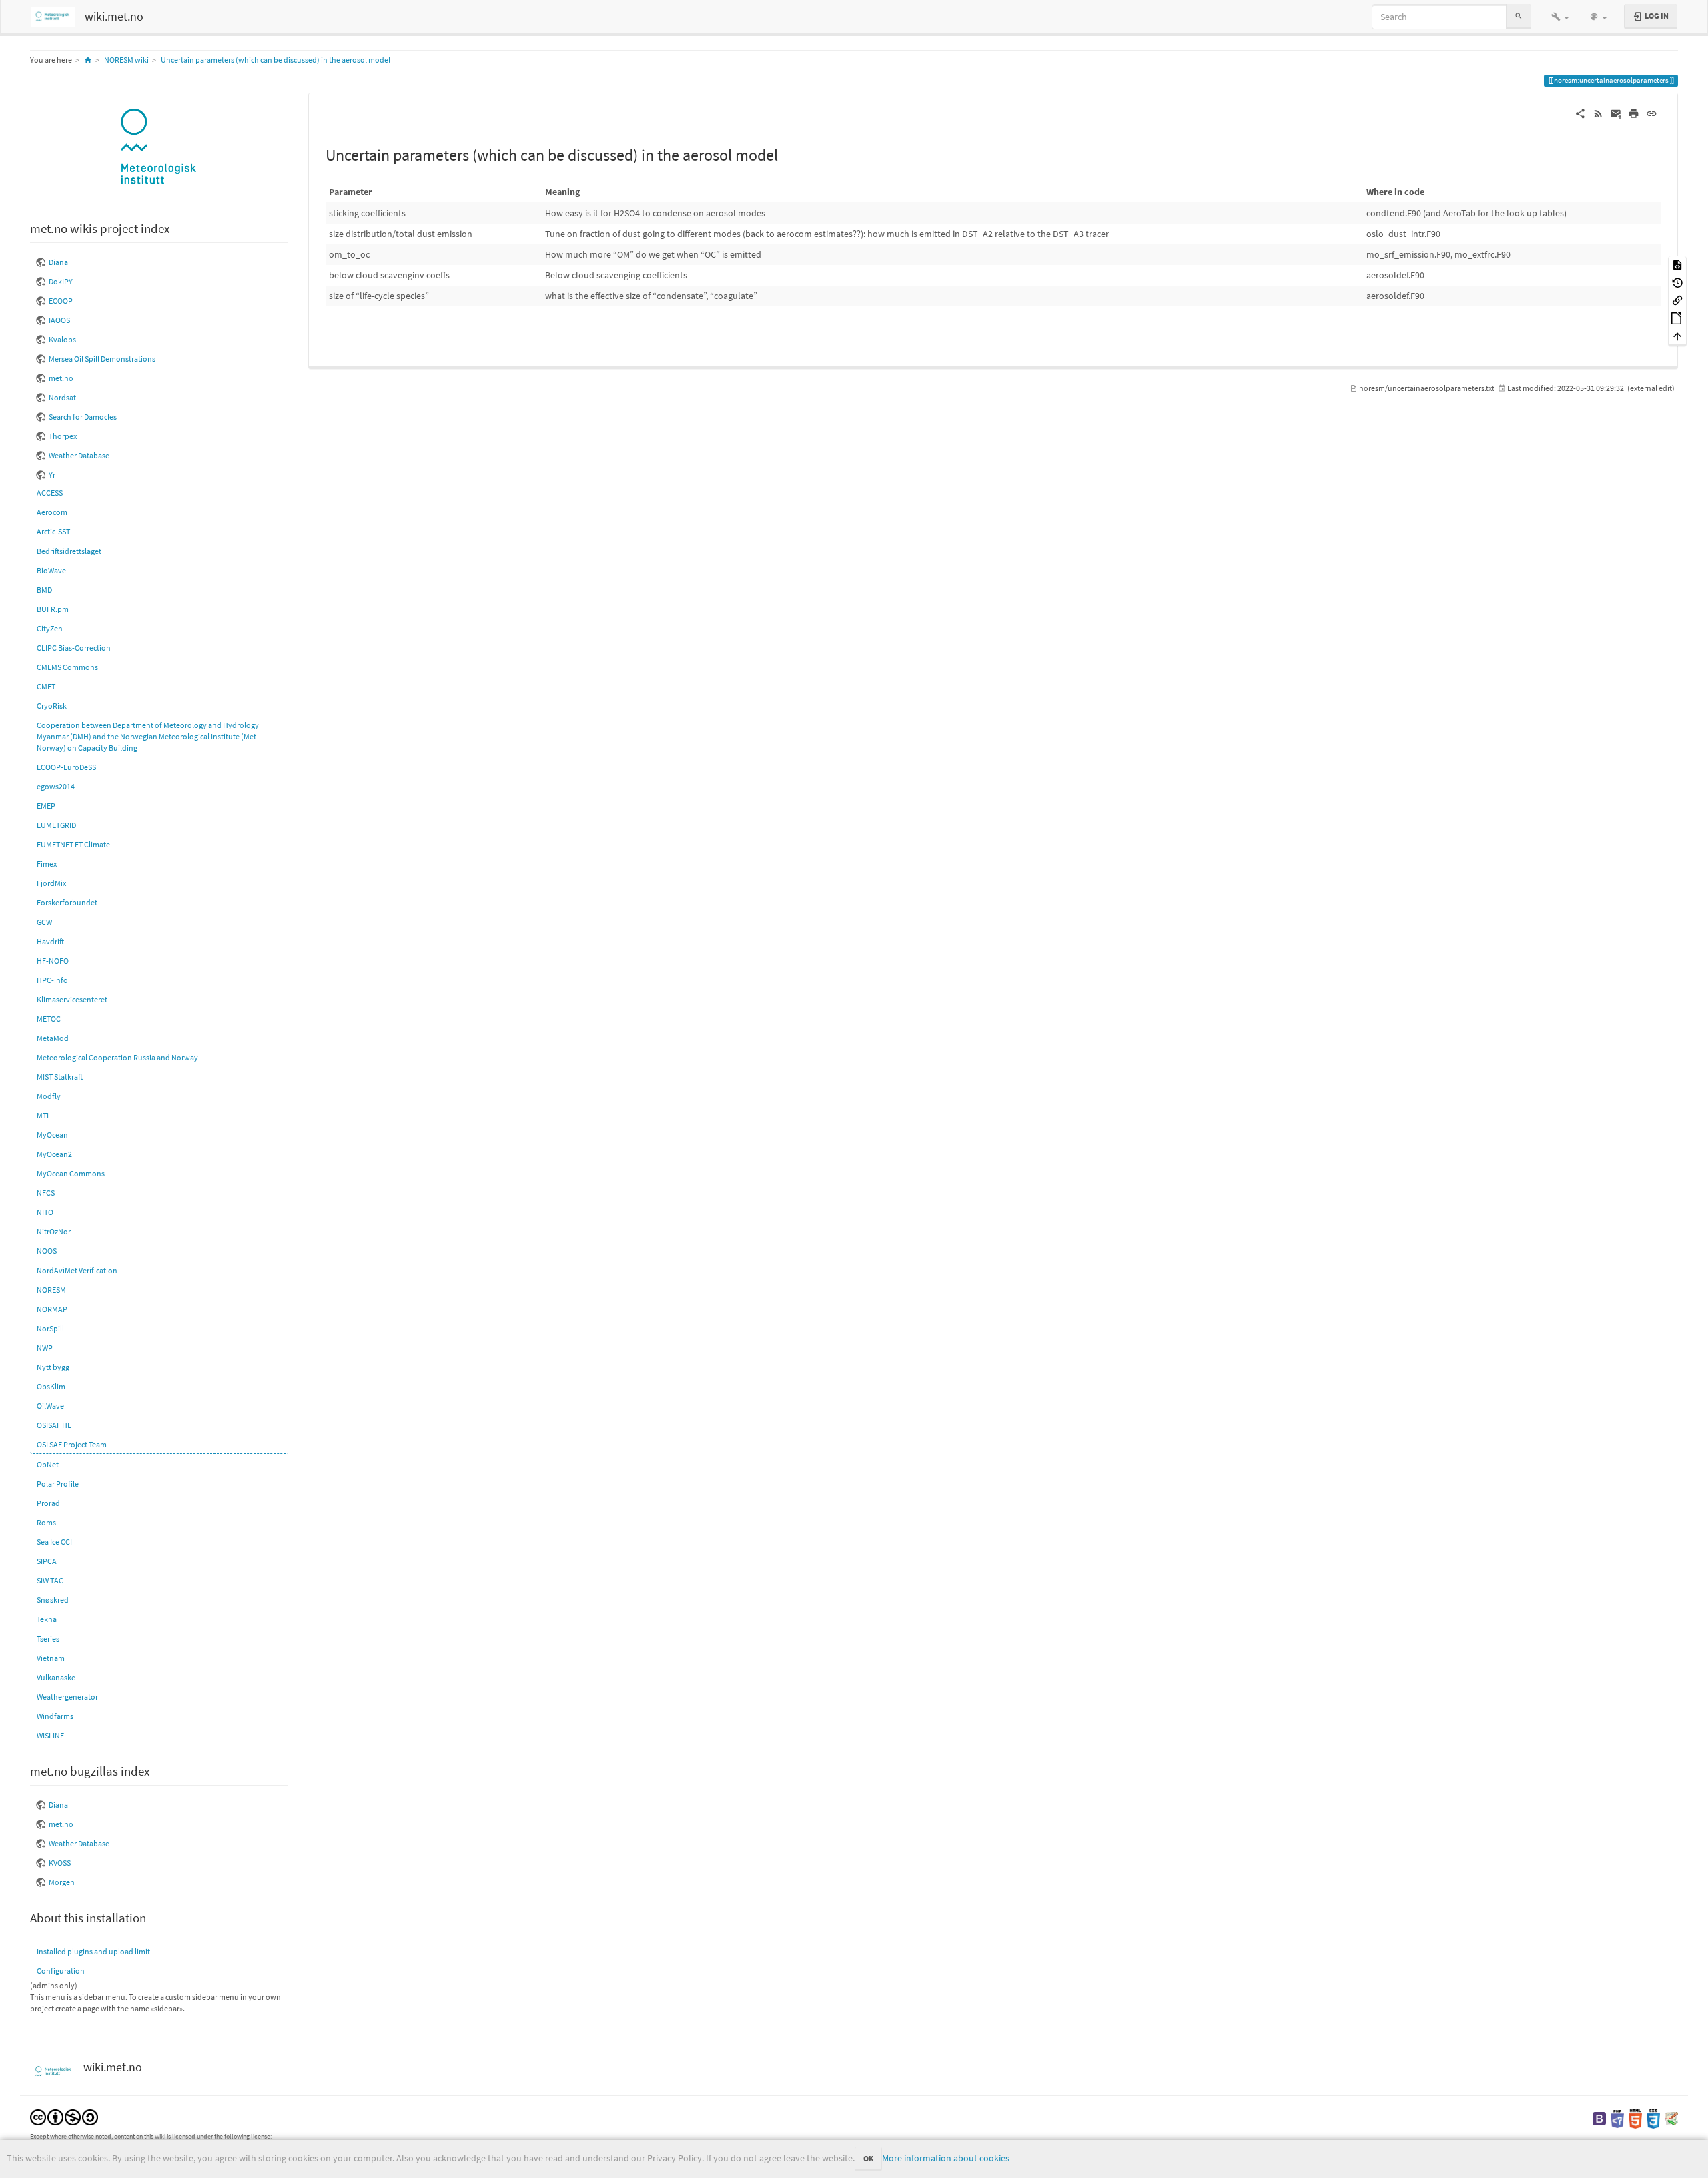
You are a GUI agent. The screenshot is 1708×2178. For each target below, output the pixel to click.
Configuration (61, 1971)
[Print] (1634, 113)
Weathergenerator (67, 1697)
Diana (58, 262)
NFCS (46, 1193)
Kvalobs (62, 339)
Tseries (48, 1639)
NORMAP (52, 1309)
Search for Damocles (83, 417)
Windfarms (55, 1716)
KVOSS (60, 1863)
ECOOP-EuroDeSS (66, 767)
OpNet (48, 1464)
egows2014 (56, 786)
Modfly (49, 1096)
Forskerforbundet (67, 902)
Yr (52, 475)
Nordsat (62, 397)
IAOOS (59, 320)
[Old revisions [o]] (1677, 282)
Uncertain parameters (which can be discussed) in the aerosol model (276, 60)
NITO (45, 1212)
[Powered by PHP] (1617, 2118)
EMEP (46, 806)
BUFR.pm (53, 609)
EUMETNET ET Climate (73, 844)
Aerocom (52, 512)
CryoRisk (52, 706)
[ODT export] (1677, 318)
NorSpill (50, 1328)
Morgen (62, 1882)
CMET (46, 686)
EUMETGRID (56, 825)
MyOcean (52, 1135)
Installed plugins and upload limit (93, 1951)
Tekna (47, 1619)
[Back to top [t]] (1677, 335)
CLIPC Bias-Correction (74, 648)
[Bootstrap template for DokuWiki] (1599, 2118)
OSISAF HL (54, 1425)
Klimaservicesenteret (72, 999)
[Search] (1519, 16)
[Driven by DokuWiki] (1671, 2118)
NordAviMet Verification (77, 1270)
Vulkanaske (56, 1677)
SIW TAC (50, 1580)
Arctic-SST (53, 531)
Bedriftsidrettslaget (69, 551)
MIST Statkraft (60, 1077)
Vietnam (51, 1658)
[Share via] (1580, 113)
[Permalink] (1652, 113)
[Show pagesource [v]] (1677, 265)
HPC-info (52, 980)
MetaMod (53, 1038)
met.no (61, 378)
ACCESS (50, 493)
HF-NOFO (53, 961)
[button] (1560, 17)
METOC (49, 1019)
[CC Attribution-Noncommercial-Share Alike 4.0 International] (64, 2116)
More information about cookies (946, 2158)
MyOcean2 (54, 1154)
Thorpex (63, 436)
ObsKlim (51, 1386)
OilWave (50, 1406)
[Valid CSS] (1653, 2118)
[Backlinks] (1677, 300)
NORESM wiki (126, 60)
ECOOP (61, 301)
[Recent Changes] (1598, 113)
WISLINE (50, 1735)
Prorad (48, 1503)
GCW (44, 922)
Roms (46, 1522)
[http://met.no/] (159, 148)
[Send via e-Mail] (1616, 113)
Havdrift (50, 941)
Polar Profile (58, 1484)
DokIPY (61, 281)
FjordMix (51, 883)
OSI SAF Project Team (72, 1444)
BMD (44, 590)
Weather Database (79, 455)
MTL (44, 1115)
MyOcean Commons (71, 1173)
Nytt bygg (53, 1367)
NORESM (51, 1290)
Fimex (47, 864)
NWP (45, 1348)
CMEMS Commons (67, 667)
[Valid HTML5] (1635, 2118)
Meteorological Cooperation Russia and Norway (117, 1057)
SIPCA (47, 1561)
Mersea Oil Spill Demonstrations (102, 359)
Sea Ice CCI (54, 1542)
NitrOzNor (54, 1231)
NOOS (47, 1251)
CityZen (50, 628)
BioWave (51, 570)
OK (868, 2158)
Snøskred (53, 1600)
